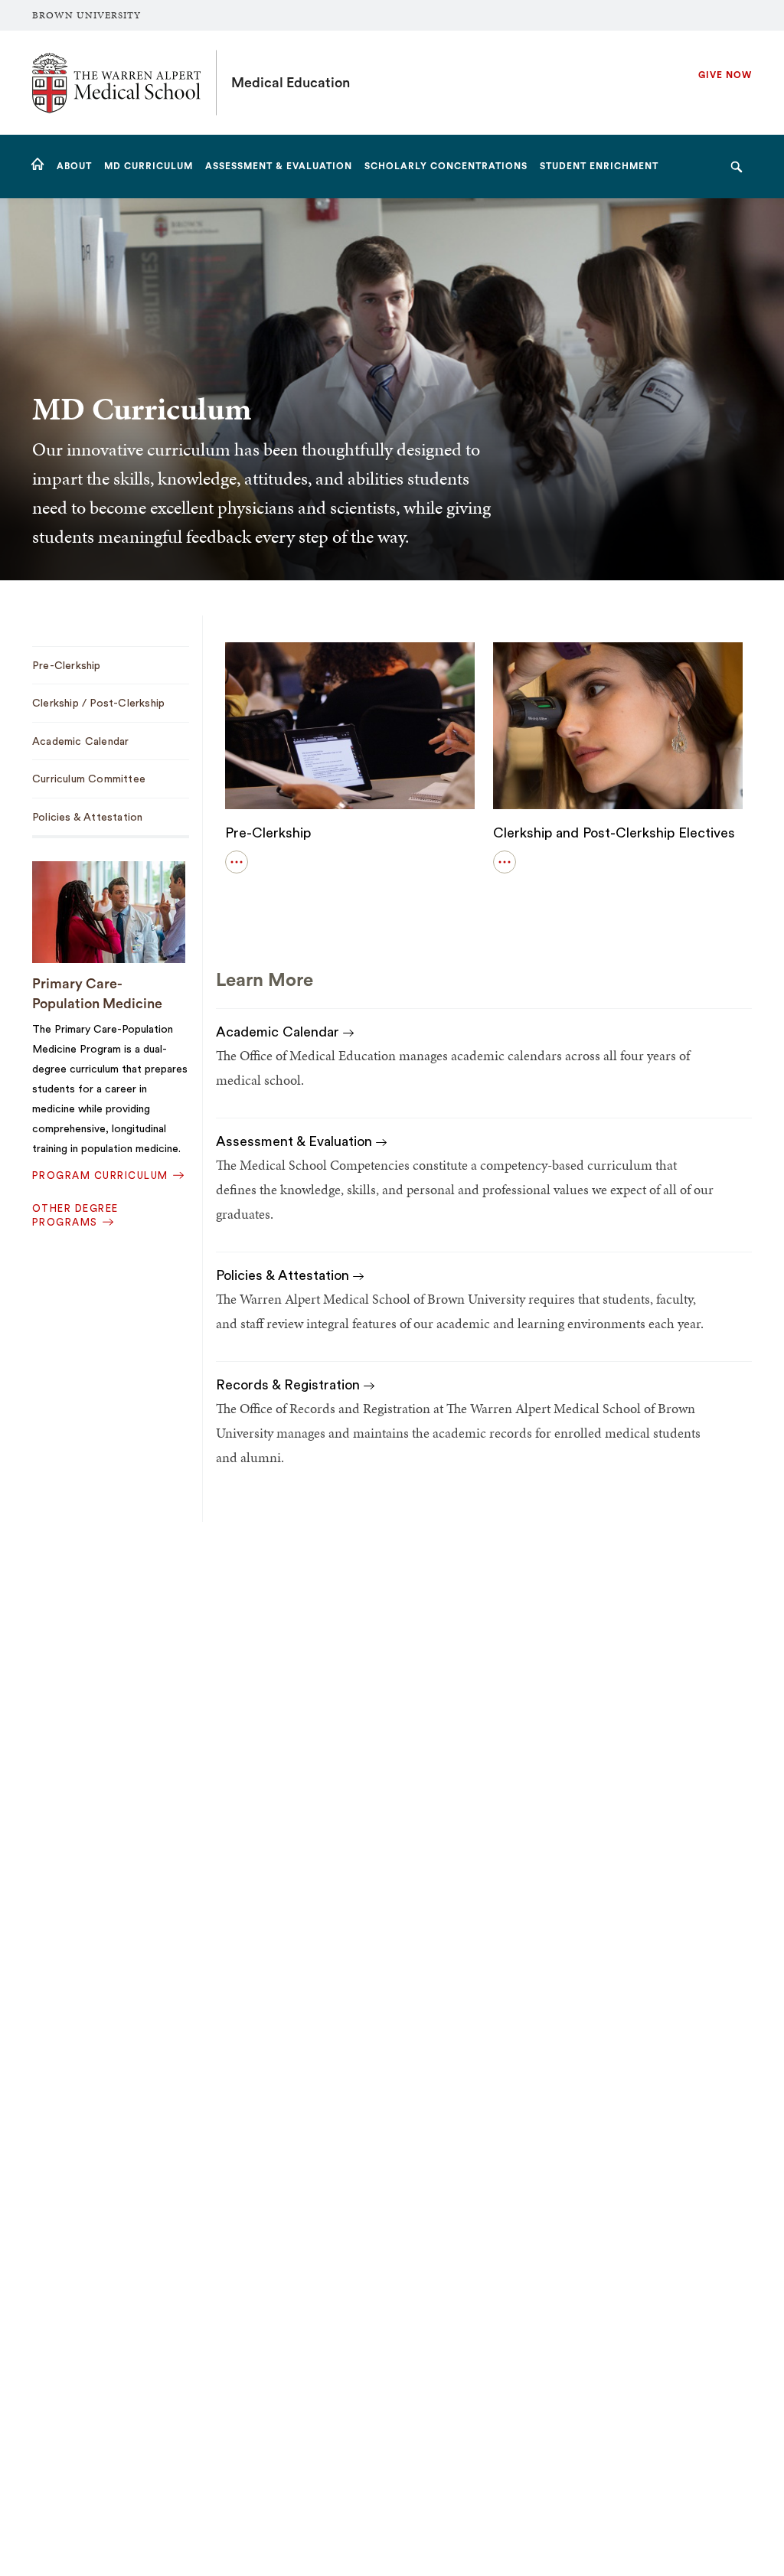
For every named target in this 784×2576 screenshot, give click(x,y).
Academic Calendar (279, 1032)
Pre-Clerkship (268, 833)
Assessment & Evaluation (296, 1141)
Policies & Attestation (284, 1275)
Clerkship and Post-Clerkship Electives (614, 833)
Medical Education (291, 83)
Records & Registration (290, 1385)
